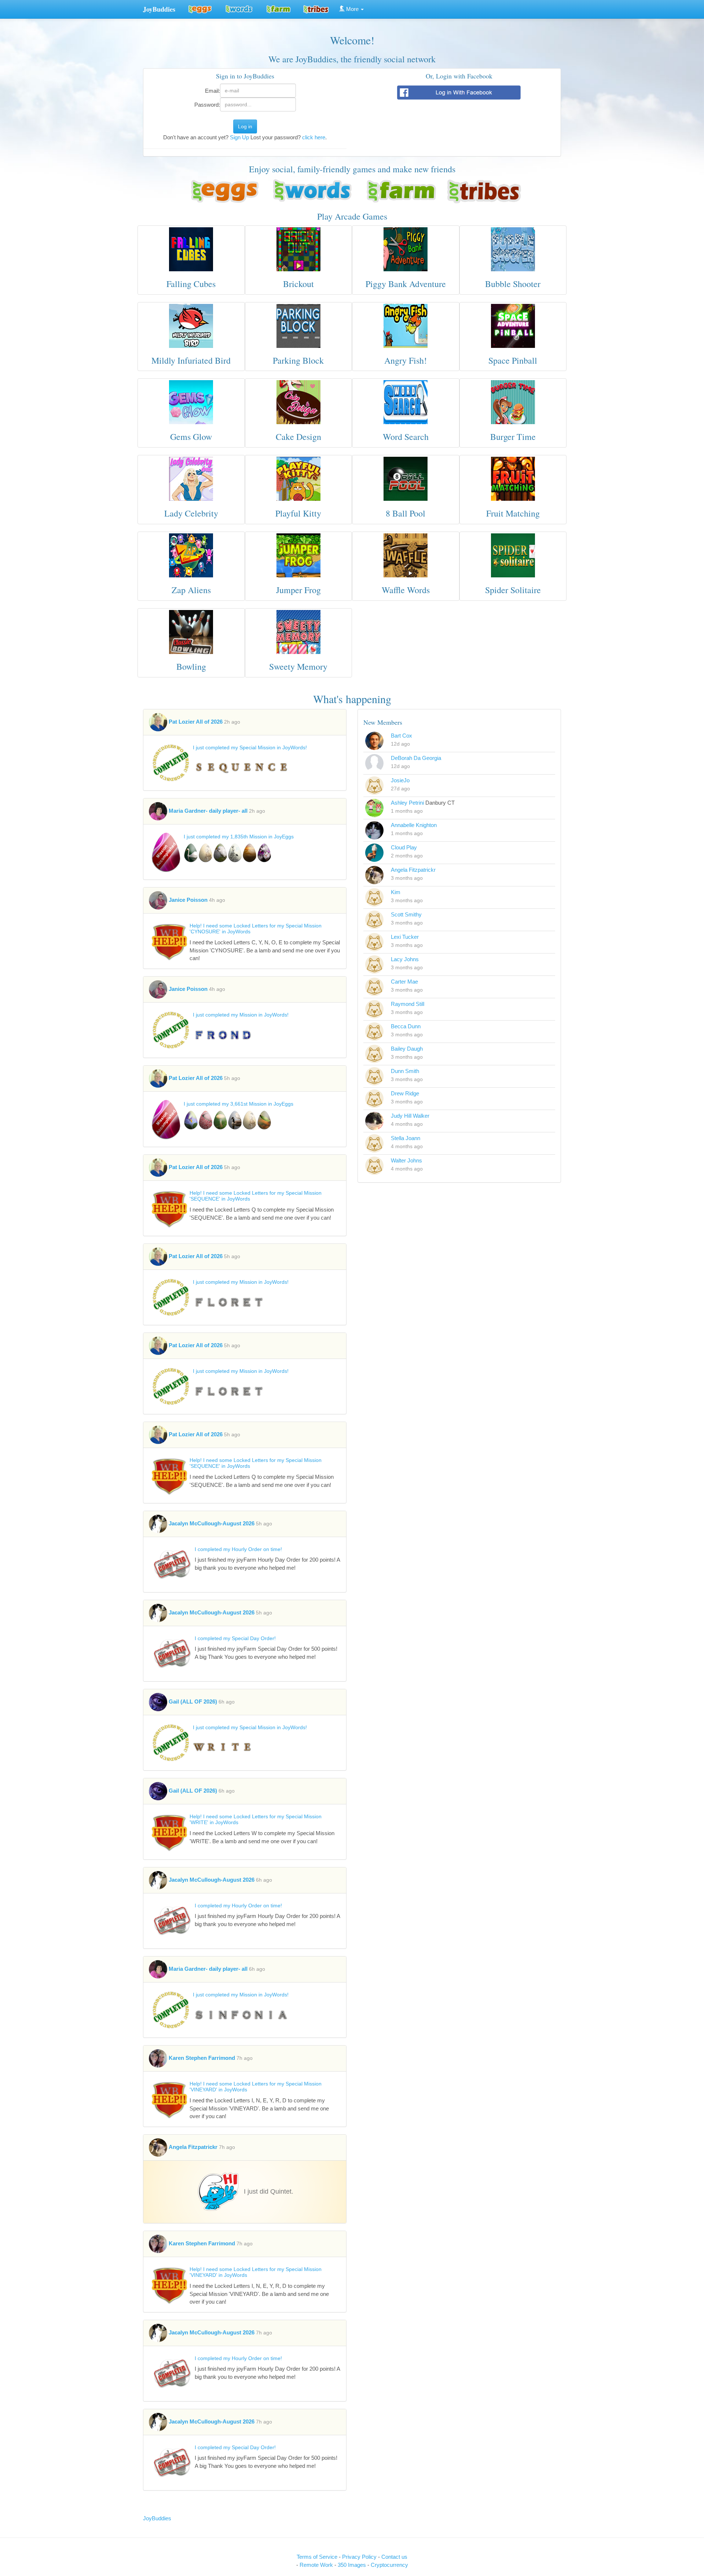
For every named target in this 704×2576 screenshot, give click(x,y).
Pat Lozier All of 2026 (196, 722)
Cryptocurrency (389, 2565)
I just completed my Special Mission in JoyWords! (250, 747)
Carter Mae (404, 982)
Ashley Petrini (407, 803)
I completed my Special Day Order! (235, 1638)
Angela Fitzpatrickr (193, 2147)
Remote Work (317, 2565)
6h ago (227, 1702)
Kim (396, 892)
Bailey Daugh (407, 1049)
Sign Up (239, 137)
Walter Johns (406, 1160)
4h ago (217, 900)
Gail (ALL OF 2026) (193, 1702)
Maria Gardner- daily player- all (208, 811)
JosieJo (400, 780)
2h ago (232, 722)
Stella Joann (406, 1138)
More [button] (352, 9)
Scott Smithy (406, 914)
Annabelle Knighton (414, 825)
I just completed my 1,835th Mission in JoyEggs (239, 837)
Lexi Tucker (405, 937)
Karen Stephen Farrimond (202, 2058)
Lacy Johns (405, 959)
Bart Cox (401, 736)
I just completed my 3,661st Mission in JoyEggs (239, 1104)
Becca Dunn (406, 1026)
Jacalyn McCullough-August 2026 (212, 1523)
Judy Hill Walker (410, 1116)
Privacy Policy (360, 2557)
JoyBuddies (157, 2518)
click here (314, 137)
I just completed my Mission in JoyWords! (241, 1015)
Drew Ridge (405, 1093)
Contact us (394, 2557)
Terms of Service (317, 2557)
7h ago (245, 2058)
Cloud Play (404, 847)
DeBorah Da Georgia (416, 758)
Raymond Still (408, 1004)
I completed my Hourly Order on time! (238, 1549)
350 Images (353, 2565)
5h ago (232, 1078)
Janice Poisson (188, 900)
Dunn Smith (405, 1071)
